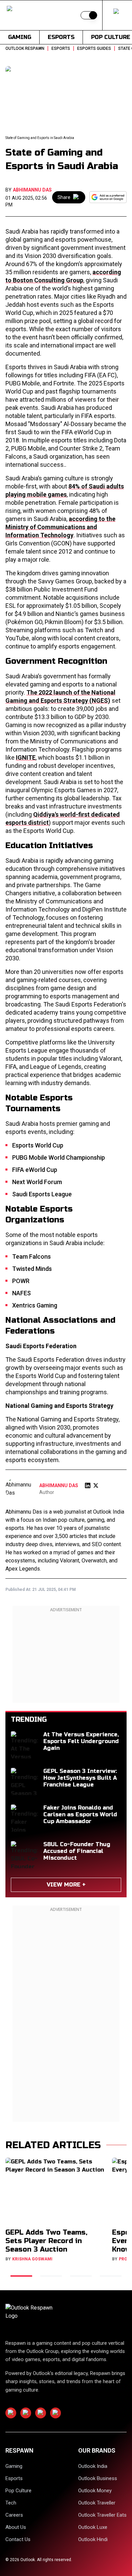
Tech (11, 2503)
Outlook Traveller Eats (102, 2515)
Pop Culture (18, 2491)
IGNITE (26, 757)
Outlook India (93, 2466)
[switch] (89, 15)
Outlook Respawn (25, 48)
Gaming (20, 37)
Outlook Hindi (93, 2539)
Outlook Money (95, 2491)
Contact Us (18, 2539)
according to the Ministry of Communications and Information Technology (60, 527)
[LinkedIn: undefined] (88, 1485)
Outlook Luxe (93, 2527)
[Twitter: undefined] (96, 1485)
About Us (16, 2527)
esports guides (94, 48)
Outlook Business (98, 2478)
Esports (61, 37)
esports (61, 48)
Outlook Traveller (97, 2503)
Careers (14, 2515)
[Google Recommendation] (108, 197)
